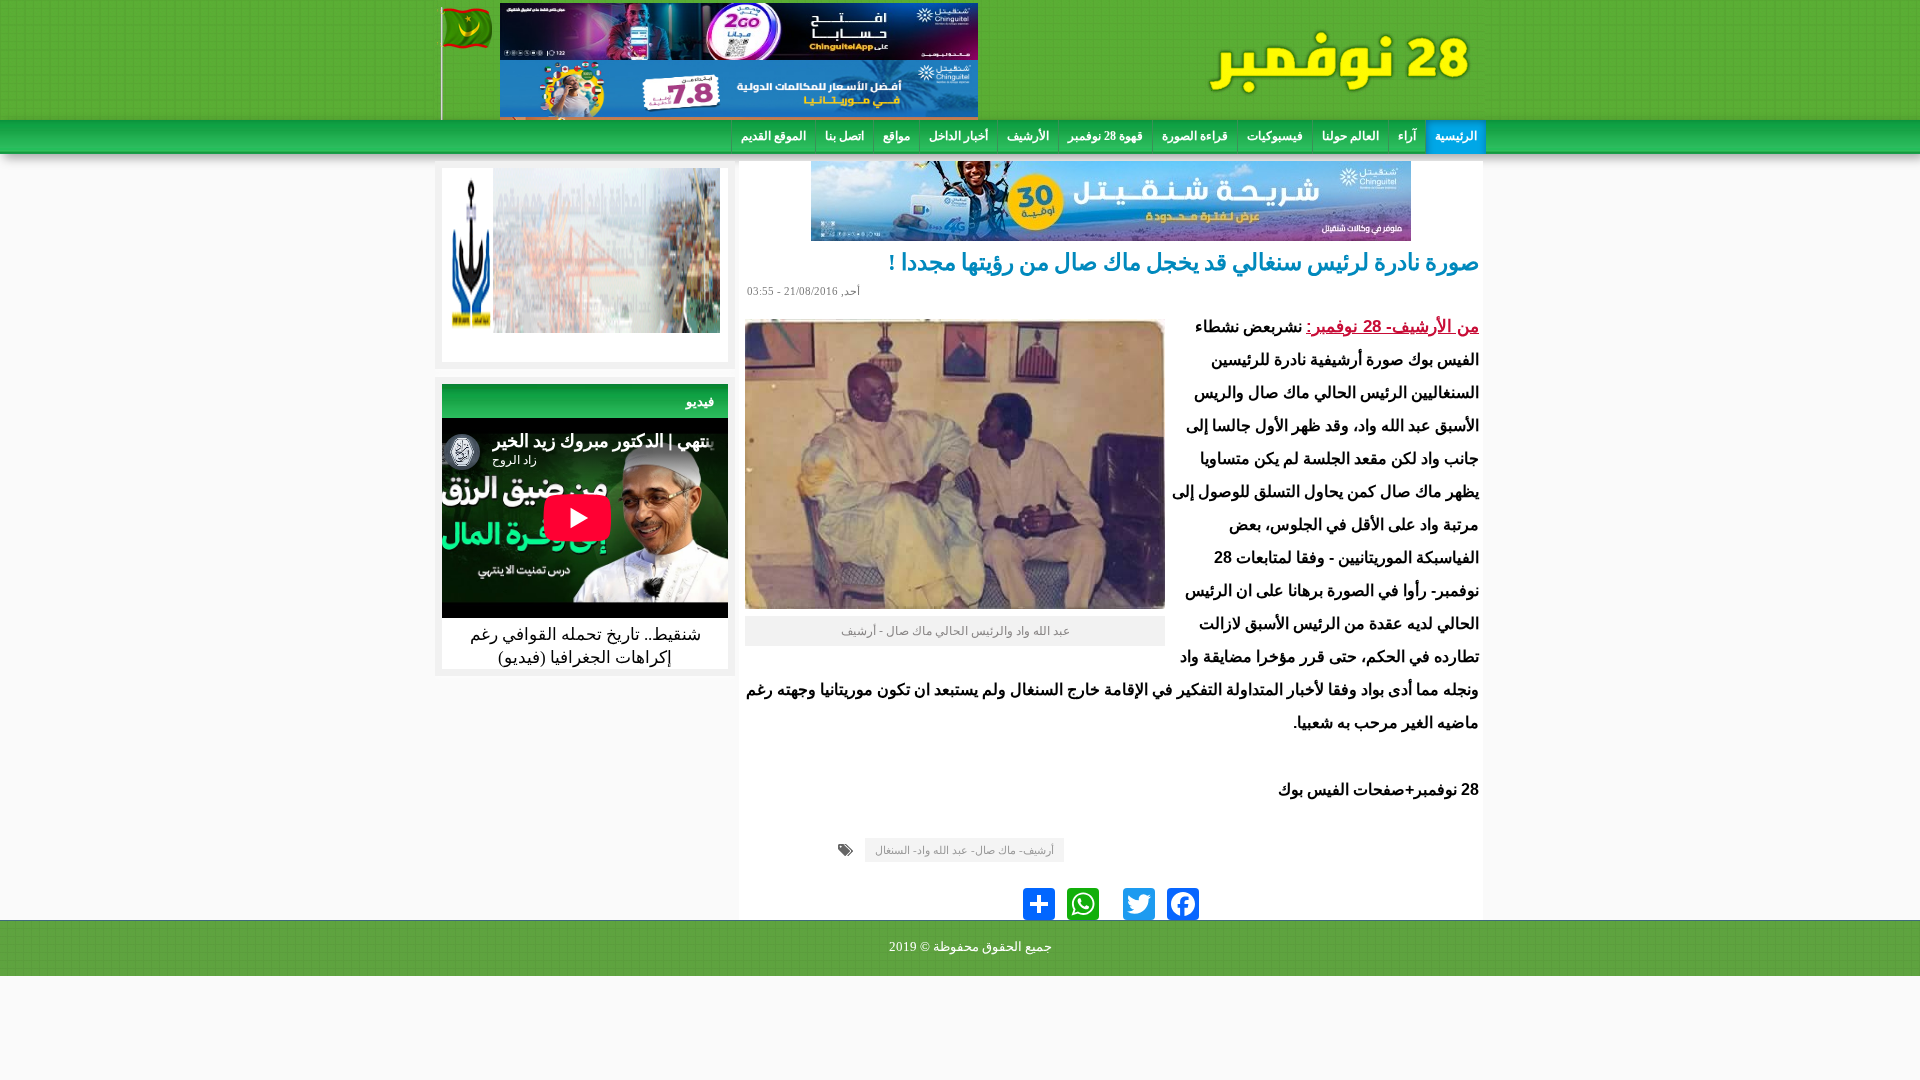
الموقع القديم (773, 136)
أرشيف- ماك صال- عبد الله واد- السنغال (964, 850)
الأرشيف (1028, 136)
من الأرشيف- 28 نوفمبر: (1392, 326)
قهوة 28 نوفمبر (1105, 136)
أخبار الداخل (958, 136)
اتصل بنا (844, 136)
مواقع (896, 136)
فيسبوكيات (1275, 136)
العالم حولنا (1350, 136)
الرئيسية (1456, 136)
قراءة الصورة (1195, 136)
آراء (1407, 136)
